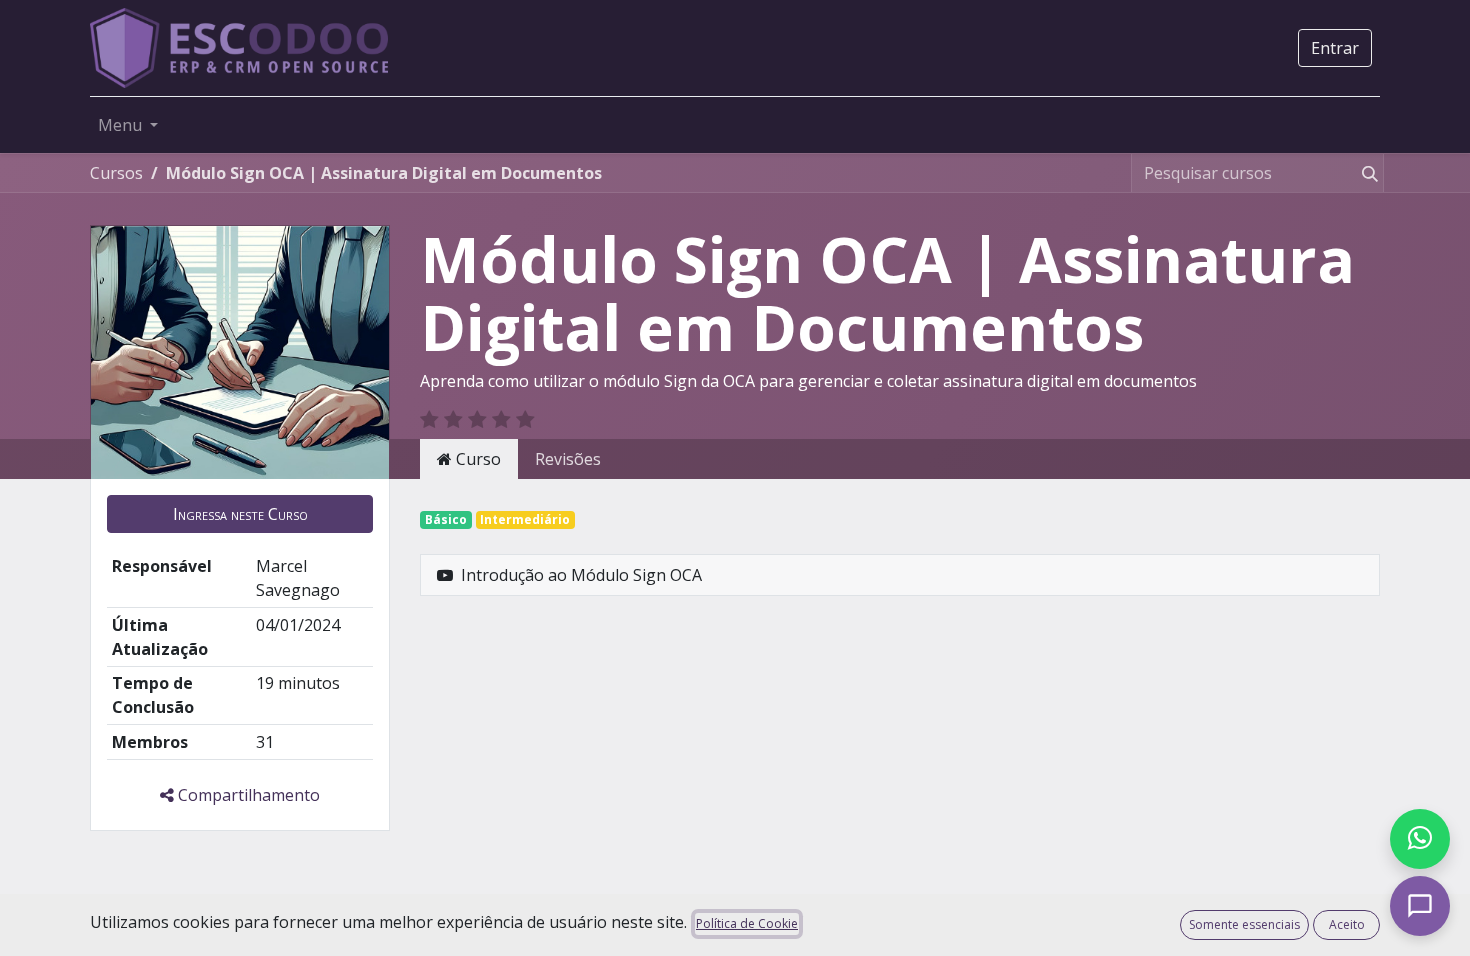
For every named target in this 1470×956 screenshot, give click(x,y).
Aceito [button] (1347, 924)
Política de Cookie (747, 923)
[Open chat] (1420, 906)
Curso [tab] (476, 459)
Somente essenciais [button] (1244, 924)
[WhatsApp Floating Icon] (1420, 839)
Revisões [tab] (568, 459)
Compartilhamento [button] (247, 795)
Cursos (116, 173)
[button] (240, 514)
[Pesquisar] (1366, 173)
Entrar (1335, 48)
